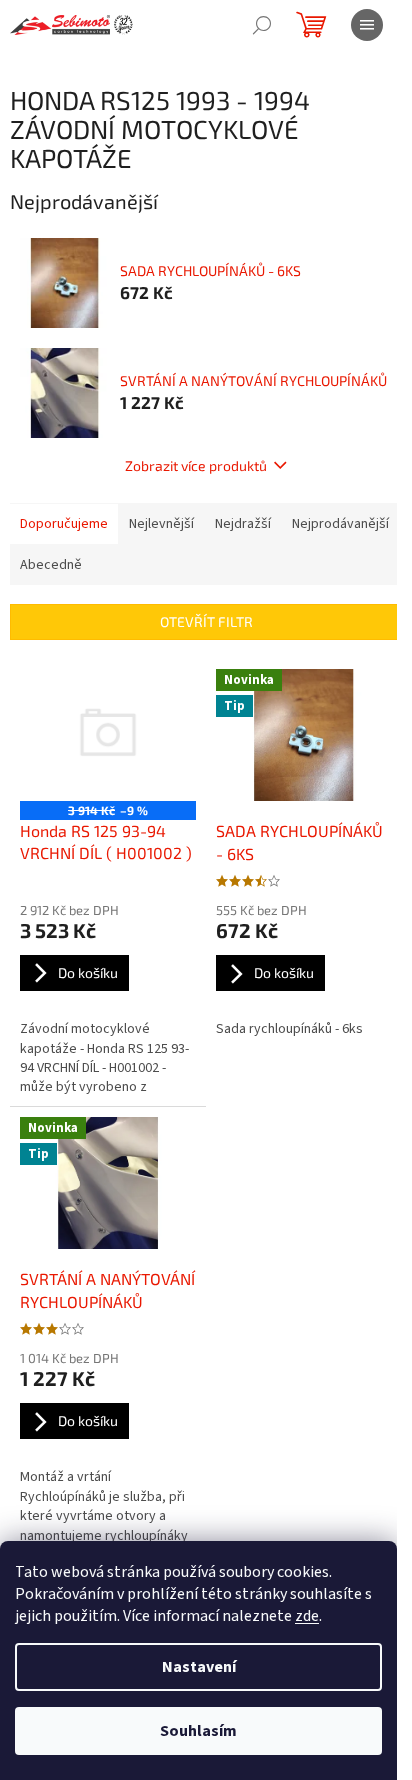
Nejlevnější (161, 524)
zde (307, 1616)
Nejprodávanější (340, 524)
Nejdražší (243, 524)
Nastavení (199, 1667)
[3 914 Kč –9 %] (108, 735)
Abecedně (51, 565)
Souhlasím (198, 1731)
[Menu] (367, 25)
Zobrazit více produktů (196, 465)
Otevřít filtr (206, 621)
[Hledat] (262, 25)
